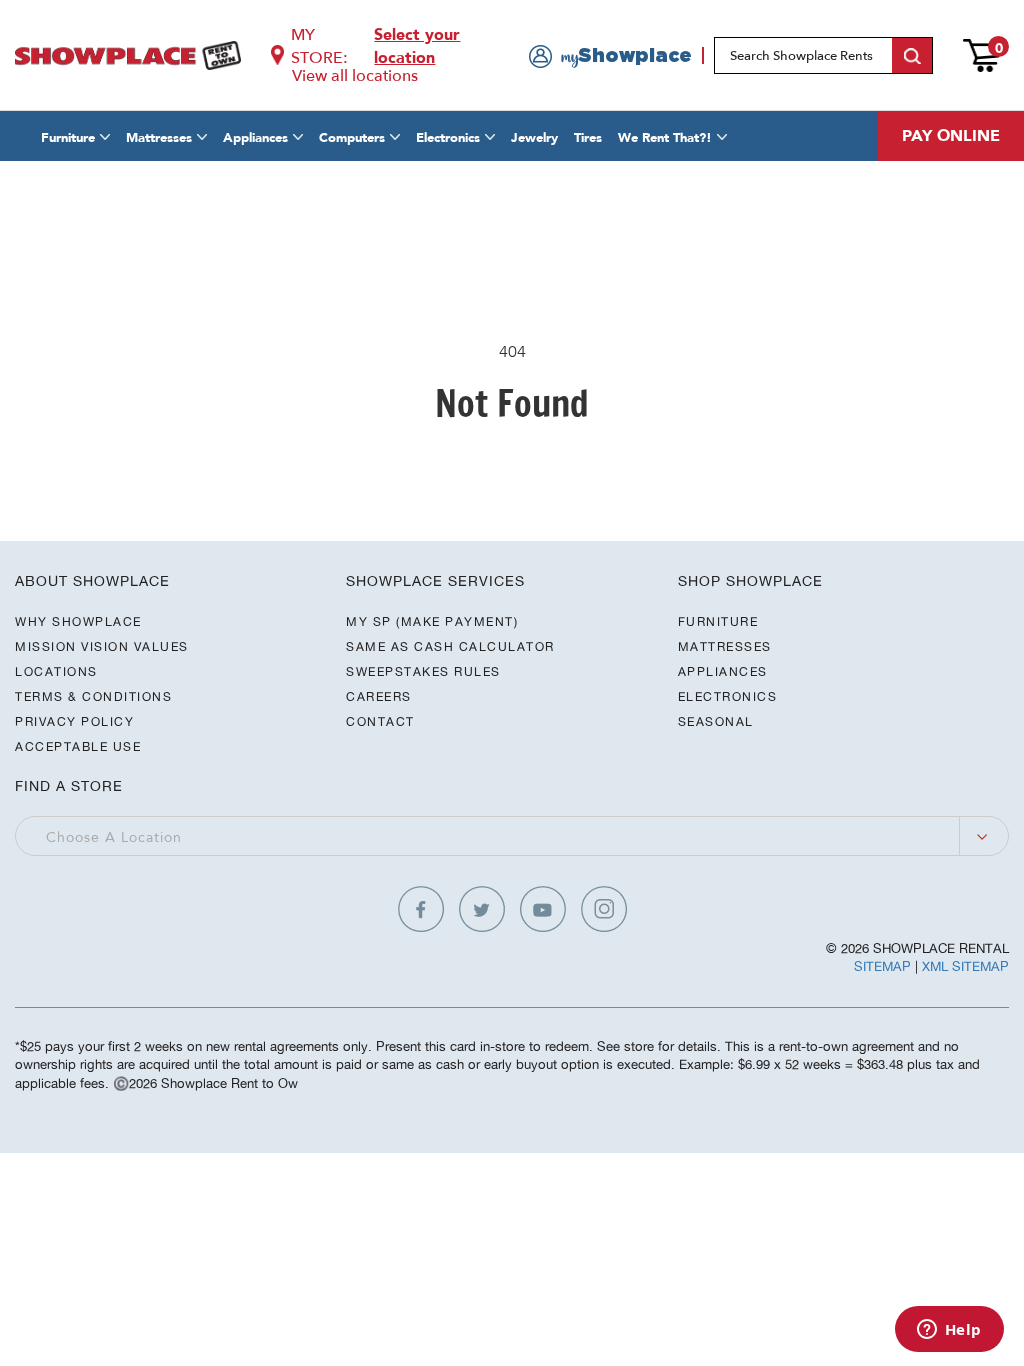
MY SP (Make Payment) (432, 621)
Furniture (68, 138)
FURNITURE (718, 621)
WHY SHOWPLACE (78, 621)
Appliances (255, 138)
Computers (352, 138)
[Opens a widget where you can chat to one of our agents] (949, 1331)
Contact (380, 721)
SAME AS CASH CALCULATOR (450, 646)
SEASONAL (716, 721)
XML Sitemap (965, 966)
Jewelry (534, 138)
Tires (588, 138)
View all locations (355, 76)
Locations (56, 671)
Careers (379, 696)
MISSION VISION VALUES (102, 646)
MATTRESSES (725, 646)
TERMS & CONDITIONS (93, 696)
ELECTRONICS (728, 696)
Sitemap (882, 966)
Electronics (448, 138)
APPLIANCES (723, 671)
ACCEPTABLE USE (78, 746)
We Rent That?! (665, 138)
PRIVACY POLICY (74, 721)
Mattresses (159, 138)
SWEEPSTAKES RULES (423, 671)
